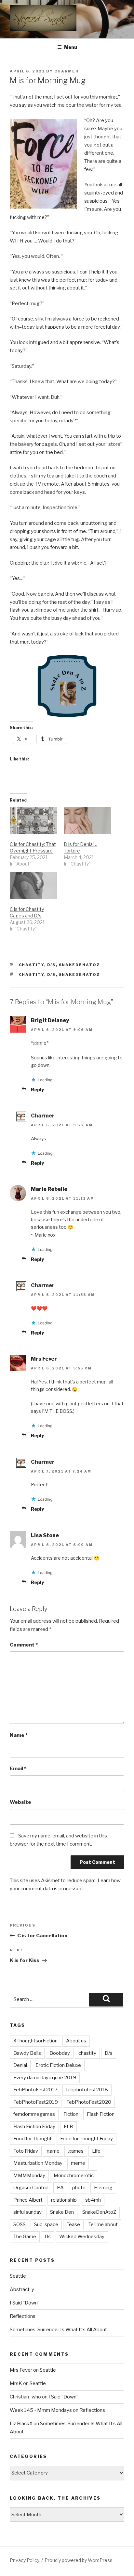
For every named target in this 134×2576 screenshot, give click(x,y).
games (76, 2151)
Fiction (71, 2114)
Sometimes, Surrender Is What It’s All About (58, 2330)
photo (79, 2188)
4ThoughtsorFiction (35, 2041)
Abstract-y (22, 2289)
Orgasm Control (31, 2188)
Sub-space (46, 2225)
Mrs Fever (44, 1359)
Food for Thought (33, 2139)
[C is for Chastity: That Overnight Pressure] (33, 820)
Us (48, 2237)
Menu (71, 47)
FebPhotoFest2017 (35, 2090)
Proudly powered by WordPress (79, 2560)
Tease (73, 2225)
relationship (64, 2200)
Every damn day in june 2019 (45, 2078)
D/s (52, 965)
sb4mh (93, 2200)
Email (18, 1769)
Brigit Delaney (50, 1020)
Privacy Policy (25, 2560)
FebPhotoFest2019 (36, 2102)
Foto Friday (26, 2151)
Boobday (60, 2053)
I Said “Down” (25, 2303)
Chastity (32, 965)
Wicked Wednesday (82, 2237)
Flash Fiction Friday (34, 2127)
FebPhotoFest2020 (89, 2102)
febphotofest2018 (87, 2090)
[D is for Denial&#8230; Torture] (87, 820)
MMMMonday (29, 2176)
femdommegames (34, 2114)
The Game (25, 2237)
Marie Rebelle (49, 1189)
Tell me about (103, 2225)
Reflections (23, 2316)
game (53, 2151)
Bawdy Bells (27, 2053)
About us (76, 2041)
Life (96, 2151)
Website (20, 1802)
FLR (68, 2127)
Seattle (18, 2276)
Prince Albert (28, 2200)
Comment (24, 1645)
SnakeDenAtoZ (80, 965)
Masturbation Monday (38, 2163)
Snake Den (62, 2212)
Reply (37, 1090)
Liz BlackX (21, 2424)
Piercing (103, 2188)
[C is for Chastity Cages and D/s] (33, 886)
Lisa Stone (45, 1535)
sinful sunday (27, 2212)
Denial (20, 2065)
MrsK (16, 2383)
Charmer (67, 71)
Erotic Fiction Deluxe (58, 2065)
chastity (32, 975)
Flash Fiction (101, 2114)
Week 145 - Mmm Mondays (41, 2410)
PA (60, 2188)
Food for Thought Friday (87, 2139)
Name (19, 1735)
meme (78, 2163)
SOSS (20, 2225)
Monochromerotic (74, 2176)
